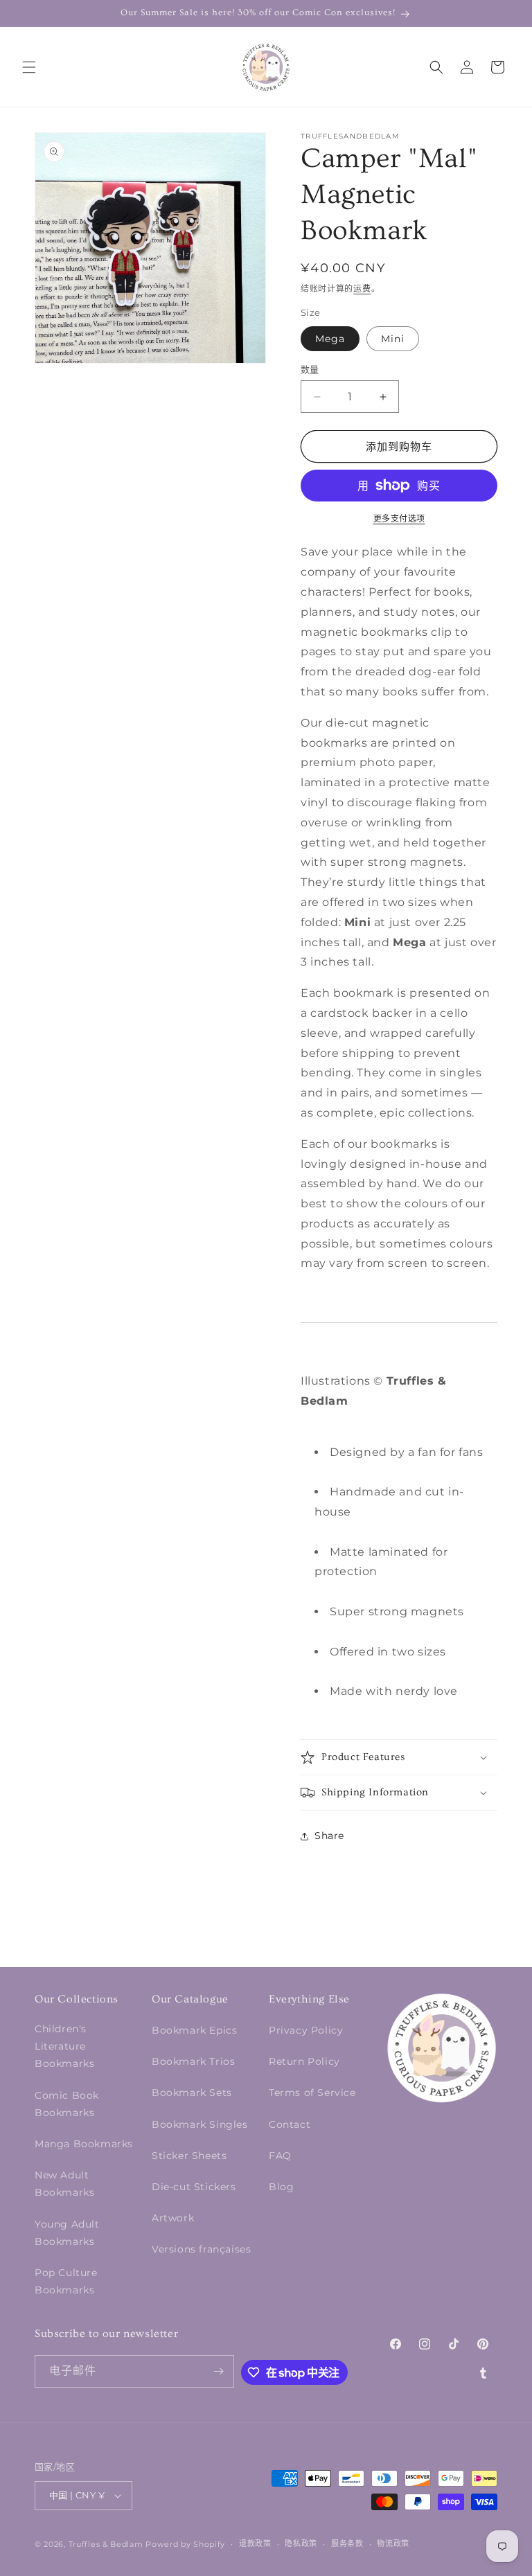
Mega (330, 339)
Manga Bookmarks (84, 2144)
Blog (281, 2187)
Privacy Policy (306, 2030)
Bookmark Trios (193, 2061)
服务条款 (347, 2543)
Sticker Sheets (189, 2156)
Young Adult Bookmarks (67, 2233)
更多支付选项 (399, 518)
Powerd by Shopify (185, 2544)
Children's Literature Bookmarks (64, 2046)
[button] (29, 67)
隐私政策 (301, 2543)
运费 (362, 288)
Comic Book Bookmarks (67, 2104)
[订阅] (218, 2371)
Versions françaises (201, 2249)
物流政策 (393, 2543)
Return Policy (304, 2061)
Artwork (173, 2218)
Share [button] (329, 1836)
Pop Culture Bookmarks (66, 2281)
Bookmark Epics (194, 2030)
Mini (393, 339)
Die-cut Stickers (194, 2187)
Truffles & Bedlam (106, 2544)
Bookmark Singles (200, 2124)
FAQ (280, 2156)
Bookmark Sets (192, 2093)
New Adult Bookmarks (64, 2184)
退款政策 (255, 2543)
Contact (290, 2124)
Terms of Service (312, 2093)
